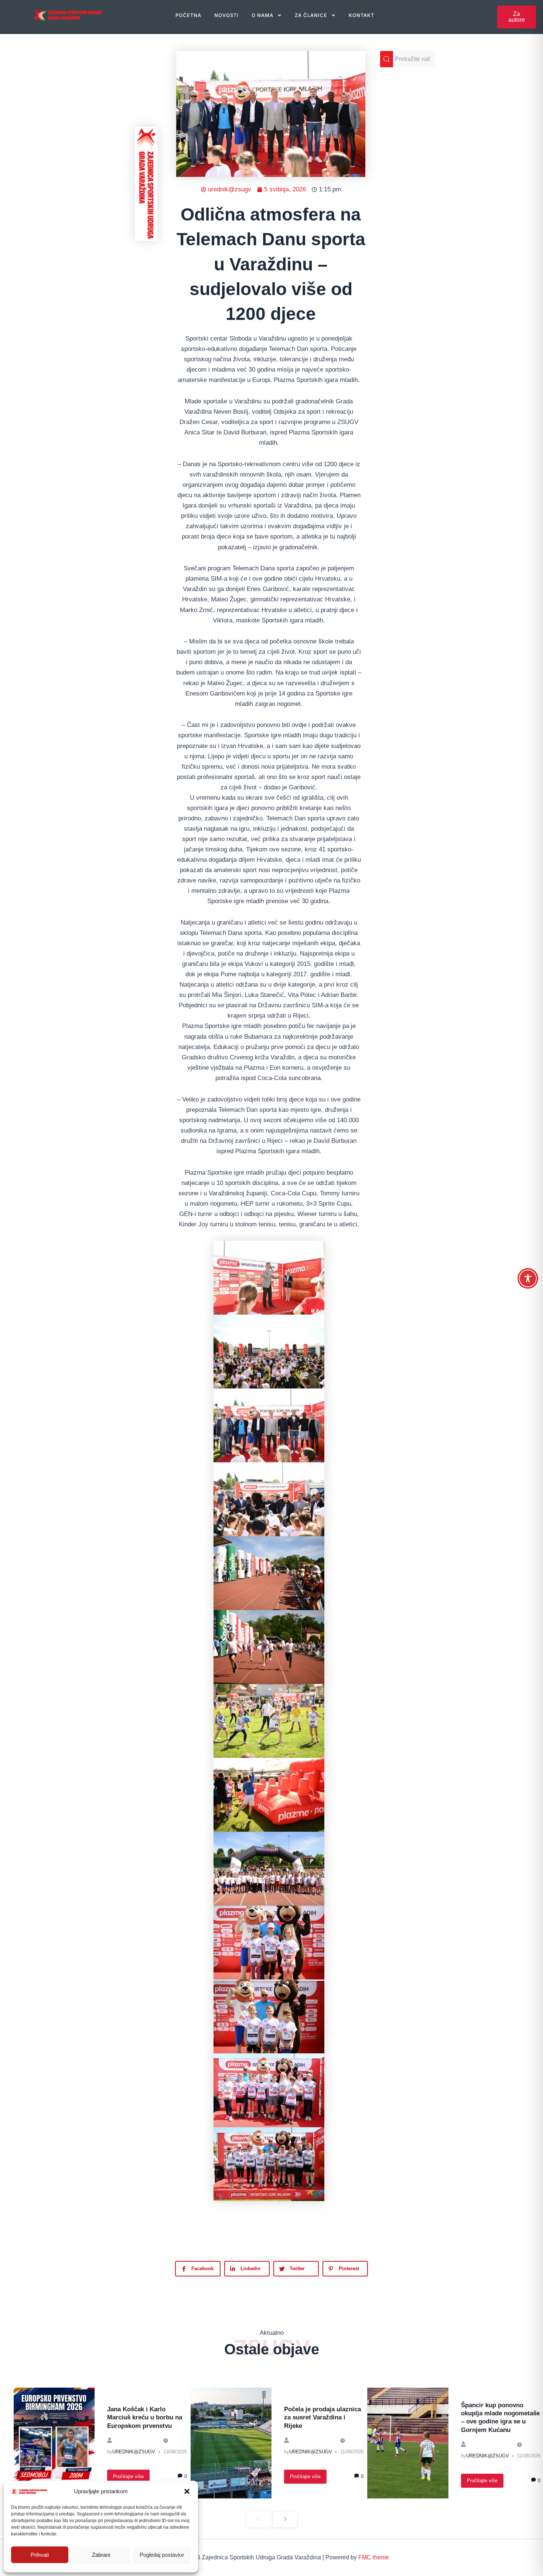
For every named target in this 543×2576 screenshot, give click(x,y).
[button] (187, 2491)
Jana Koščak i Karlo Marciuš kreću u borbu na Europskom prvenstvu (145, 2417)
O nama (262, 15)
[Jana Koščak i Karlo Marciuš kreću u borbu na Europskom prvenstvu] (54, 2443)
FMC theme (374, 2557)
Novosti (226, 15)
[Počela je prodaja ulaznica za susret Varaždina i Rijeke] (231, 2443)
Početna (188, 15)
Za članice (311, 15)
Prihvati (40, 2555)
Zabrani (101, 2555)
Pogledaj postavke (162, 2555)
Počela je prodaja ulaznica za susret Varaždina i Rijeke (322, 2417)
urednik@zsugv (134, 2452)
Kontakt (361, 15)
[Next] (285, 2519)
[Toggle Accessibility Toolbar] (528, 1278)
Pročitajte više (128, 2476)
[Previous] (258, 2519)
